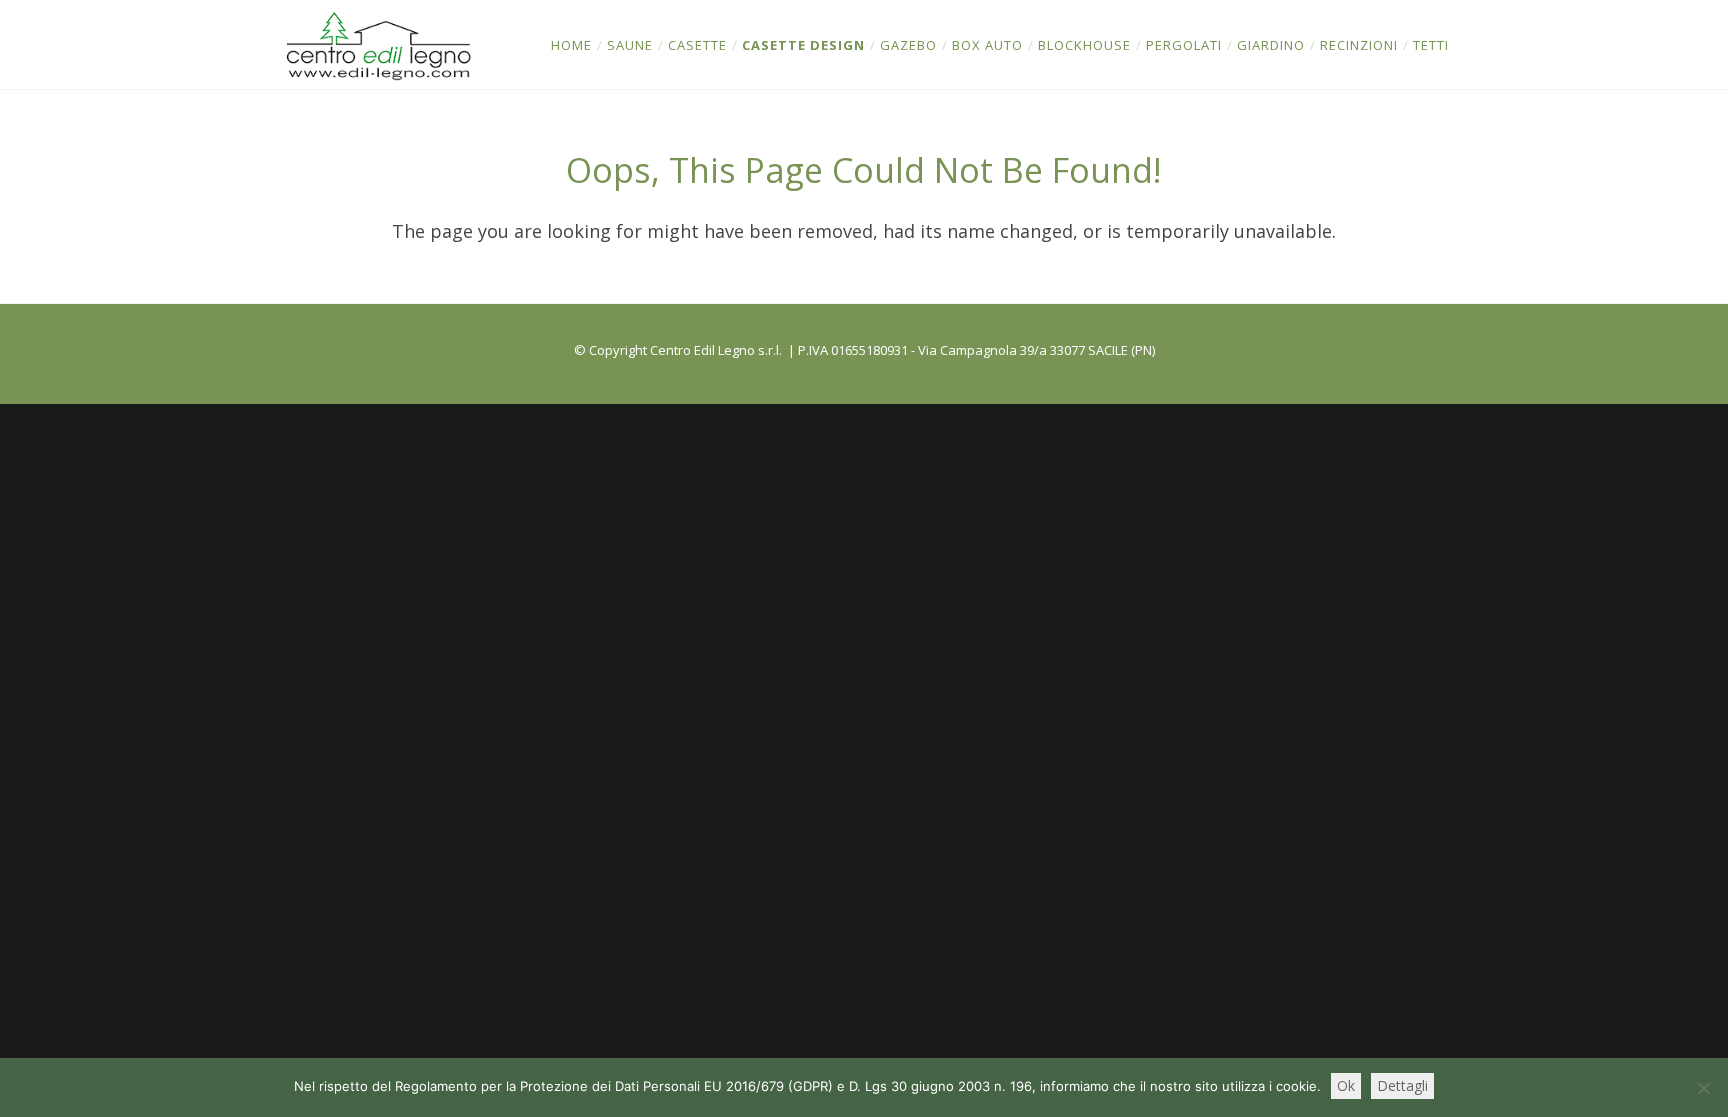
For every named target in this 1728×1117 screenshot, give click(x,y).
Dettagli (1402, 1085)
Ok (1346, 1085)
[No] (1703, 1088)
